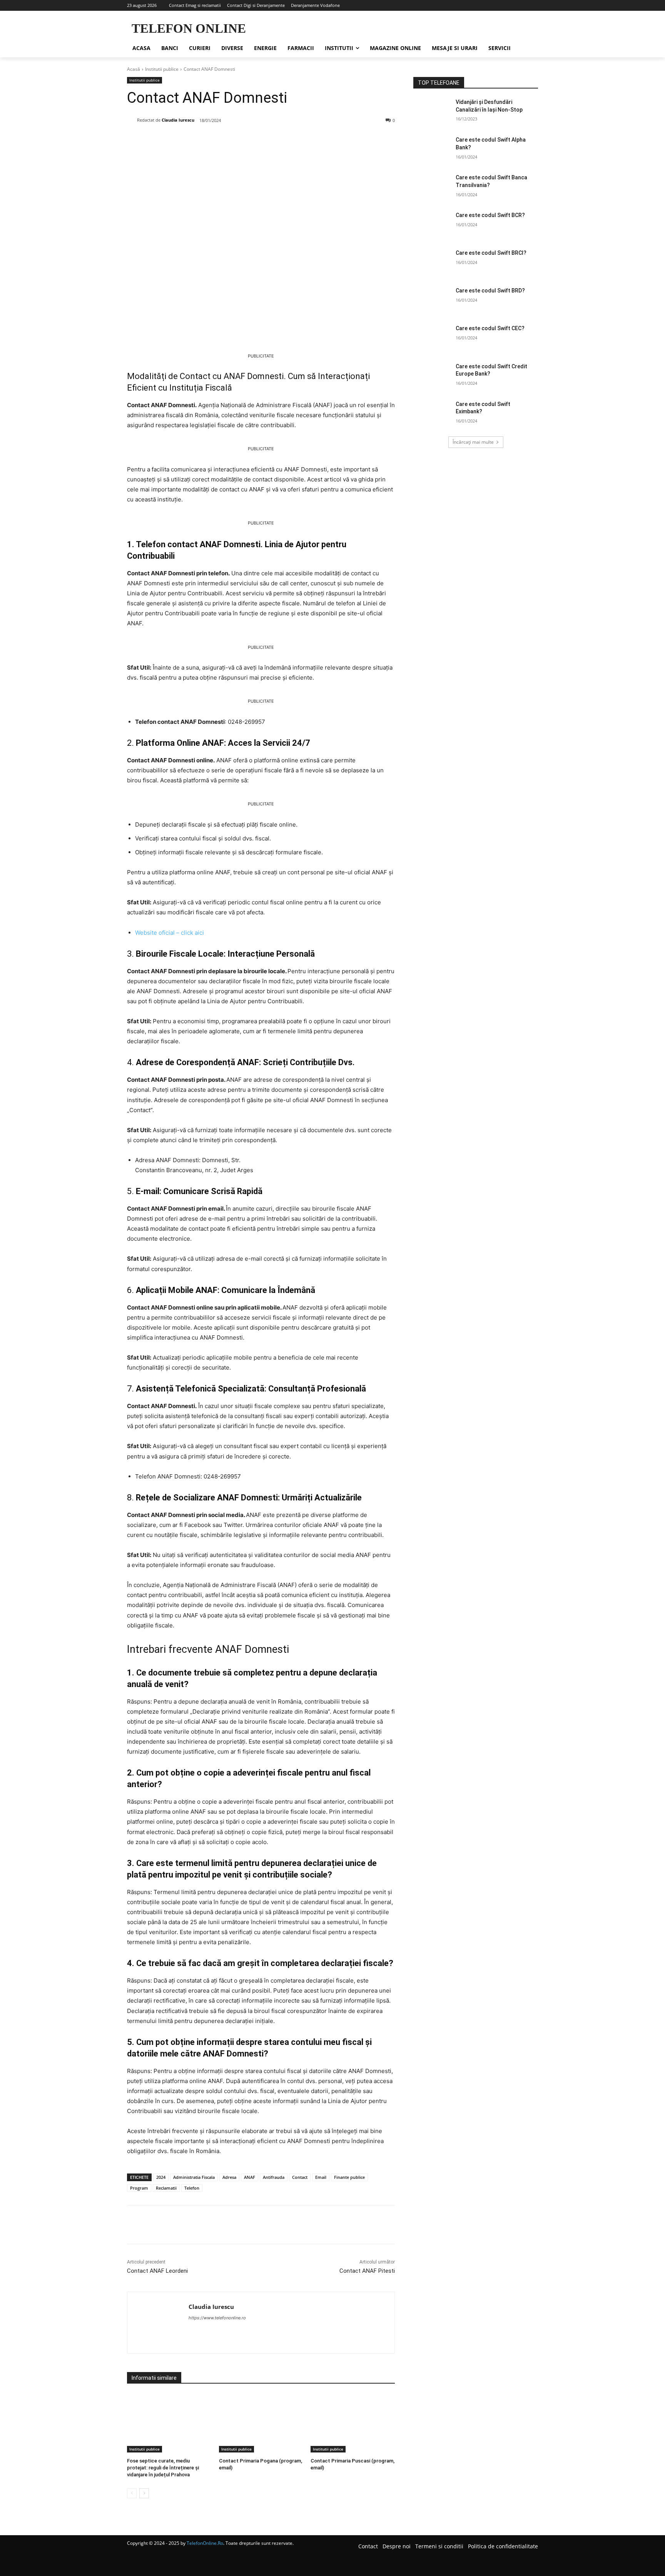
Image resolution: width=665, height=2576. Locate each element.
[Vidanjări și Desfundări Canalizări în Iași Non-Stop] (432, 112)
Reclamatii (166, 2188)
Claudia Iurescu (178, 120)
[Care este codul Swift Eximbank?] (432, 414)
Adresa (229, 2177)
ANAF (250, 2177)
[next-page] (144, 2493)
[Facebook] (180, 140)
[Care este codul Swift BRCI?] (432, 262)
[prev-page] (132, 2493)
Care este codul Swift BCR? (490, 215)
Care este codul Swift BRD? (490, 291)
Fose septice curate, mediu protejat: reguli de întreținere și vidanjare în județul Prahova (163, 2468)
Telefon (192, 2188)
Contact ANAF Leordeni (157, 2271)
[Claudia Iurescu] (132, 120)
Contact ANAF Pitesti (367, 2271)
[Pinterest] (216, 140)
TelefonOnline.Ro (205, 2543)
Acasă (134, 69)
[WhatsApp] (233, 140)
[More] (251, 140)
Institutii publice (162, 69)
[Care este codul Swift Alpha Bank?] (432, 149)
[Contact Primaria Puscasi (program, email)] (353, 2423)
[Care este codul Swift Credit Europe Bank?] (432, 376)
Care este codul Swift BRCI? (491, 253)
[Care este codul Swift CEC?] (432, 338)
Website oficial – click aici (170, 933)
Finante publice (349, 2177)
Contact (300, 2177)
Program (139, 2188)
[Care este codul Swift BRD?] (432, 300)
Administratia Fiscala (194, 2177)
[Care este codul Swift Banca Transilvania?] (432, 187)
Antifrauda (274, 2177)
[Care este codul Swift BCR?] (432, 225)
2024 (161, 2177)
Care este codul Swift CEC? (490, 328)
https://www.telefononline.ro (217, 2318)
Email (321, 2177)
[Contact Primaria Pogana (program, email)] (261, 2423)
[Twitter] (198, 140)
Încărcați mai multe (473, 442)
